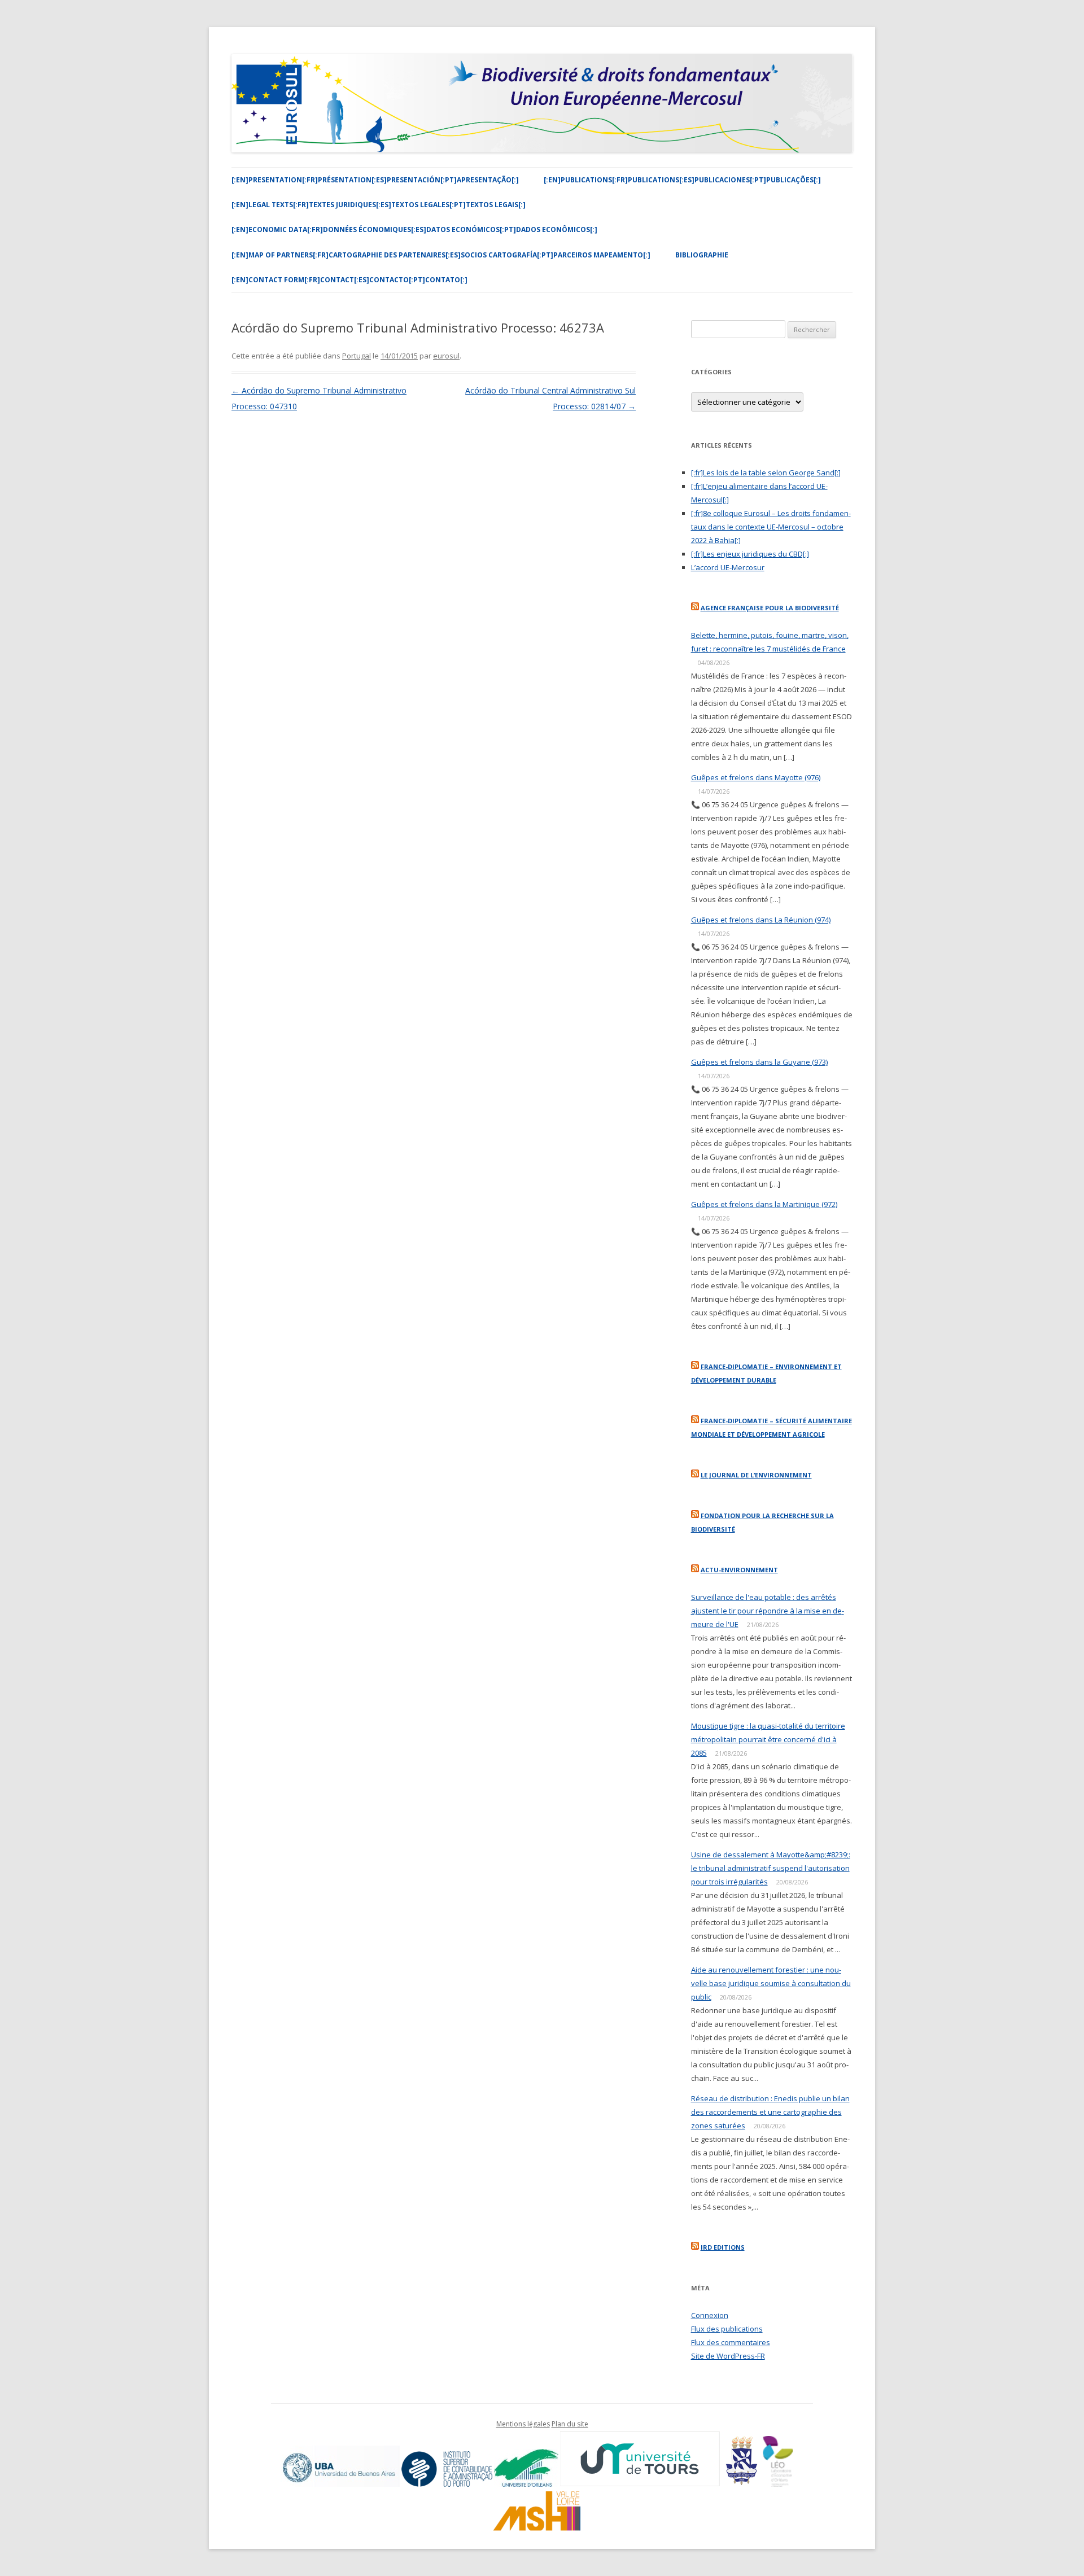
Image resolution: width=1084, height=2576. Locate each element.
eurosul (446, 356)
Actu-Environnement (739, 1570)
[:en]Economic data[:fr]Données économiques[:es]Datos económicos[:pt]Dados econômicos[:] (414, 229)
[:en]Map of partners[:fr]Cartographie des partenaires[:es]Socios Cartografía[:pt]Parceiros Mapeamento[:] (441, 255)
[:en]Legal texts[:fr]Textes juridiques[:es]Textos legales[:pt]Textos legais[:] (379, 205)
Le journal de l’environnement (756, 1475)
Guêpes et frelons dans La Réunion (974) (761, 920)
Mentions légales (523, 2424)
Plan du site (570, 2424)
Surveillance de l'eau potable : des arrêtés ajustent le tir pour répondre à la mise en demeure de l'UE (768, 1611)
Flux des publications (727, 2329)
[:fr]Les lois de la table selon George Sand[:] (766, 473)
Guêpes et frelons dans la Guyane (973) (759, 1062)
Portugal (357, 356)
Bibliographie (702, 255)
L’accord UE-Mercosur (728, 567)
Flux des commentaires (731, 2342)
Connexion (710, 2315)
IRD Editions (723, 2247)
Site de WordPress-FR (728, 2356)
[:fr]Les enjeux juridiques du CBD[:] (750, 554)
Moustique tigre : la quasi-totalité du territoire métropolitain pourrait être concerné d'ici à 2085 (768, 1739)
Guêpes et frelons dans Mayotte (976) (756, 777)
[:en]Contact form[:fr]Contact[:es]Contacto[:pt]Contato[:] (349, 280)
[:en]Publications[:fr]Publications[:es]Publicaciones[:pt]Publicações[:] (682, 180)
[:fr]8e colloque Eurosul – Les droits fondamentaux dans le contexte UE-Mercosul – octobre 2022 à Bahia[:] (771, 527)
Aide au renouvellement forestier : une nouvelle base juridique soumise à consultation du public (771, 1983)
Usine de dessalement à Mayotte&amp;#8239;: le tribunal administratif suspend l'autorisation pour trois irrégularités (771, 1868)
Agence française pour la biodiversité (770, 608)
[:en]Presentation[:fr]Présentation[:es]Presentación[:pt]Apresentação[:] (375, 180)
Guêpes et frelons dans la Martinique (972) (764, 1204)
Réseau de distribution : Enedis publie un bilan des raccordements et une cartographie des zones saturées (770, 2112)
